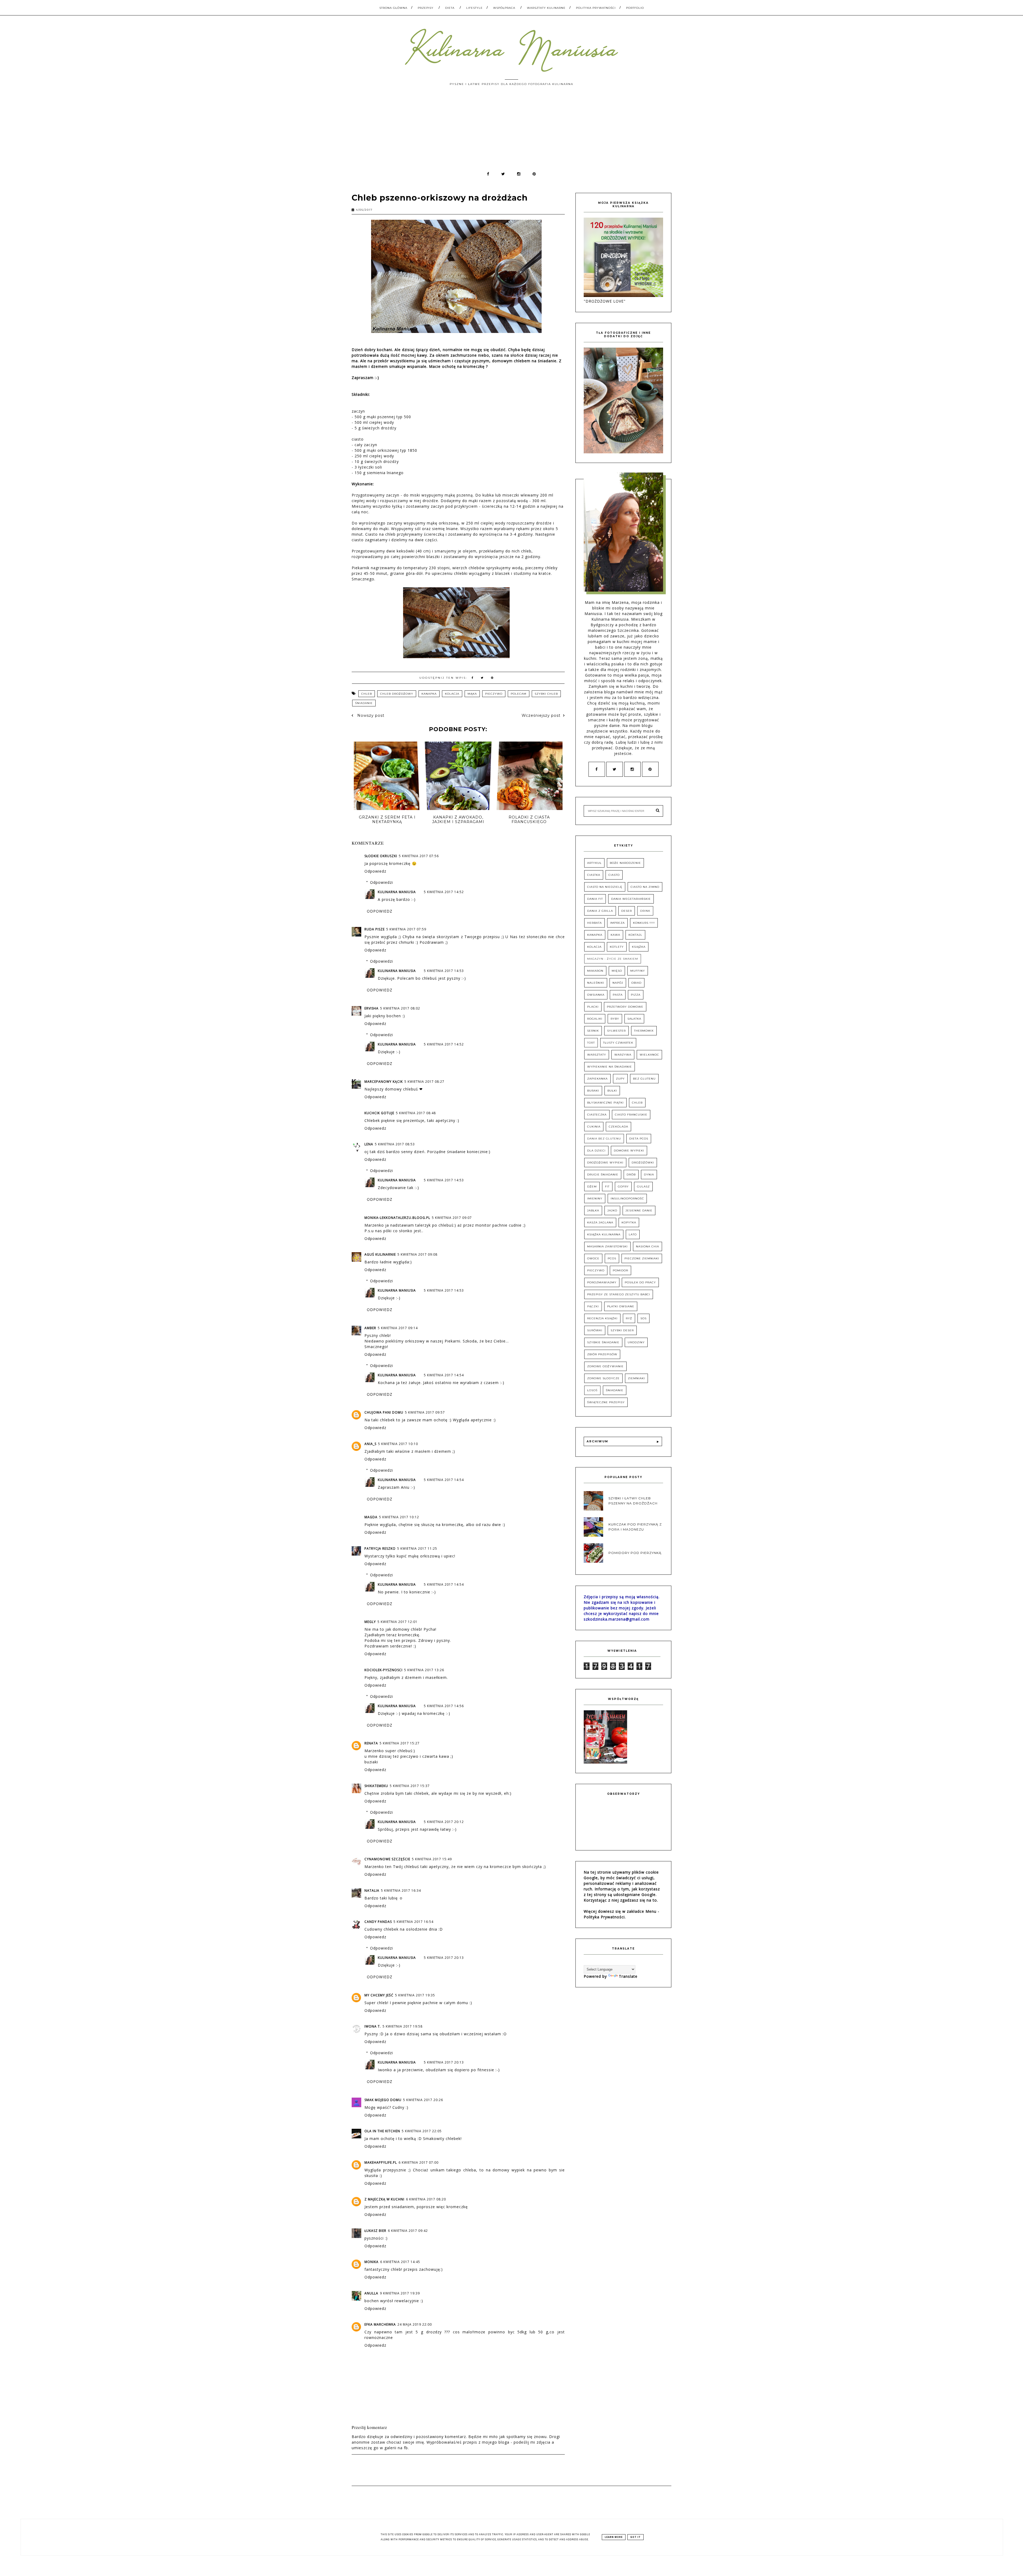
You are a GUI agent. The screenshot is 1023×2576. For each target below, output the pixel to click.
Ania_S (370, 1444)
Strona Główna (393, 8)
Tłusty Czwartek (618, 1043)
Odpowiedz (375, 871)
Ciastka (594, 875)
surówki (595, 1330)
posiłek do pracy (640, 1282)
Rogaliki (595, 1019)
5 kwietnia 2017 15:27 (400, 1743)
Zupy (620, 1079)
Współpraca (504, 8)
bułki (612, 1091)
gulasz (643, 1187)
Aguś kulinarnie (380, 1254)
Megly (370, 1622)
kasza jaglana (600, 1222)
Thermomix (644, 1031)
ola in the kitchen (382, 2131)
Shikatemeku (376, 1786)
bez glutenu (644, 1079)
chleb (367, 694)
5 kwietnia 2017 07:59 (406, 929)
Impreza (617, 923)
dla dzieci (596, 1151)
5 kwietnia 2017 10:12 (399, 1517)
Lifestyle (474, 8)
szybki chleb (546, 694)
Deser (627, 911)
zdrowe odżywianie (605, 1366)
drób (631, 1175)
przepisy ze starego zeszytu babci (619, 1294)
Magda (371, 1517)
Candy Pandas (378, 1922)
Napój (618, 983)
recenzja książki (602, 1318)
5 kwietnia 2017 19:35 (415, 1995)
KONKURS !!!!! (644, 923)
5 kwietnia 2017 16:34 (401, 1891)
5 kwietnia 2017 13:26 (424, 1670)
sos (644, 1318)
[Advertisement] (511, 131)
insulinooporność (627, 1199)
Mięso (617, 971)
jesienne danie (639, 1210)
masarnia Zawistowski (607, 1246)
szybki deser (622, 1330)
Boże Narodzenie (625, 863)
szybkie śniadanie (603, 1342)
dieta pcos (639, 1139)
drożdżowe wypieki (605, 1163)
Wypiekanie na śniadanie (610, 1067)
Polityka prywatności (596, 8)
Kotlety (617, 947)
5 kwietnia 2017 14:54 (444, 1375)
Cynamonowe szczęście (387, 1859)
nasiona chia (648, 1246)
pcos (612, 1258)
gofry (623, 1187)
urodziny (636, 1342)
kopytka (629, 1222)
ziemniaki (636, 1378)
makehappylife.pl (381, 2162)
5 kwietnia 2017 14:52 (444, 892)
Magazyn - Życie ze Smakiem (613, 959)
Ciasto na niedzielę (605, 887)
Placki (593, 1007)
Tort (591, 1043)
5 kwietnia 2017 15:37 (410, 1786)
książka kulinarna (604, 1234)
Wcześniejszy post (541, 715)
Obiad (636, 983)
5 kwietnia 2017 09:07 (452, 1218)
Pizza (636, 995)
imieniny (595, 1199)
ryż (629, 1318)
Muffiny (638, 971)
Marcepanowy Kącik (384, 1082)
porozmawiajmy (602, 1282)
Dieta (450, 8)
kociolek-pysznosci (383, 1670)
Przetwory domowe (625, 1007)
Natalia (372, 1891)
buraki (593, 1091)
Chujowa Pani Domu (384, 1412)
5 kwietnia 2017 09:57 (425, 1412)
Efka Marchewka (380, 2324)
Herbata (594, 923)
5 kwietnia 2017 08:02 (400, 1008)
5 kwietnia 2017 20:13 (444, 1958)
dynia (649, 1175)
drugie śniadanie (603, 1175)
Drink (645, 911)
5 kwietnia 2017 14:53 (444, 971)
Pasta (618, 995)
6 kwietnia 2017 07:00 (419, 2162)
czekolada (618, 1127)
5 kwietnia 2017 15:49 (432, 1859)
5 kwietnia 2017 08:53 (395, 1144)
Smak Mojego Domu (383, 2100)
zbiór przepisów (602, 1354)
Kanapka (429, 694)
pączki (593, 1306)
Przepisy (426, 8)
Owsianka (596, 995)
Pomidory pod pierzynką (635, 1553)
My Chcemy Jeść (379, 1995)
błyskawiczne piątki (605, 1103)
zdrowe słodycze (603, 1378)
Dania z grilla (600, 911)
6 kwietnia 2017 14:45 (400, 2262)
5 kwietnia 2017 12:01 (397, 1622)
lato (633, 1234)
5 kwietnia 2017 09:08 (417, 1254)
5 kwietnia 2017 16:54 (413, 1922)
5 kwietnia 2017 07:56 (419, 856)
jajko (612, 1210)
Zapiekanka (597, 1079)
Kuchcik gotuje (379, 1113)
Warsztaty (597, 1055)
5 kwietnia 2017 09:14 (398, 1328)
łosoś (592, 1390)
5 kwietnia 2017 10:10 (398, 1444)
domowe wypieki (629, 1151)
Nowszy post (370, 715)
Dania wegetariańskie (631, 899)
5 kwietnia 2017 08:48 (416, 1113)
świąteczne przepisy (606, 1402)
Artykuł (594, 863)
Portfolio (635, 8)
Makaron (595, 971)
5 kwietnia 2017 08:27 (424, 1082)
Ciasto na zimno (645, 887)
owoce (593, 1258)
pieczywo (494, 694)
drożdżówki (643, 1163)
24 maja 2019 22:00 (415, 2324)
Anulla (371, 2293)
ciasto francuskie (631, 1115)
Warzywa (623, 1055)
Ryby (615, 1019)
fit (607, 1187)
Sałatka (634, 1019)
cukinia (594, 1127)
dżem (592, 1187)
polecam (519, 694)
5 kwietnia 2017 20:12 (444, 1822)
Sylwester (616, 1031)
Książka (639, 947)
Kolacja (452, 694)
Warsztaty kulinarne (546, 8)
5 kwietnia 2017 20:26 (423, 2100)
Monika (372, 2262)
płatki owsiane (621, 1306)
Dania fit (595, 899)
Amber (370, 1328)
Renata (371, 1743)
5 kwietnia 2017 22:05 (422, 2131)
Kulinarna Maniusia (397, 892)
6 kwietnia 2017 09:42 (408, 2231)
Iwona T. (373, 2026)
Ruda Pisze (375, 929)
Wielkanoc (649, 1055)
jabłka (593, 1210)
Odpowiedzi (381, 882)
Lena (369, 1144)
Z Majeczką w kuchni (384, 2199)
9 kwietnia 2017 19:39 (400, 2293)
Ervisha (372, 1008)
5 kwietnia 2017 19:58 (403, 2026)
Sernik (593, 1031)
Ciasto (614, 875)
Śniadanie (364, 703)
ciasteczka (597, 1115)
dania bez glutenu (604, 1139)
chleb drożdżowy (397, 694)
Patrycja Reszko (380, 1549)
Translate (628, 1976)
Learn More (614, 2537)
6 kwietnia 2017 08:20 (426, 2199)
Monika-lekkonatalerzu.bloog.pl (397, 1218)
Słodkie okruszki (381, 856)
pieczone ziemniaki (642, 1258)
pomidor (620, 1270)
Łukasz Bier (375, 2231)
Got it (636, 2537)
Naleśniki (596, 983)
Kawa (615, 935)
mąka (472, 694)
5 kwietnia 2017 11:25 (417, 1549)
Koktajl (635, 935)
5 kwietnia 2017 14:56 (444, 1706)
